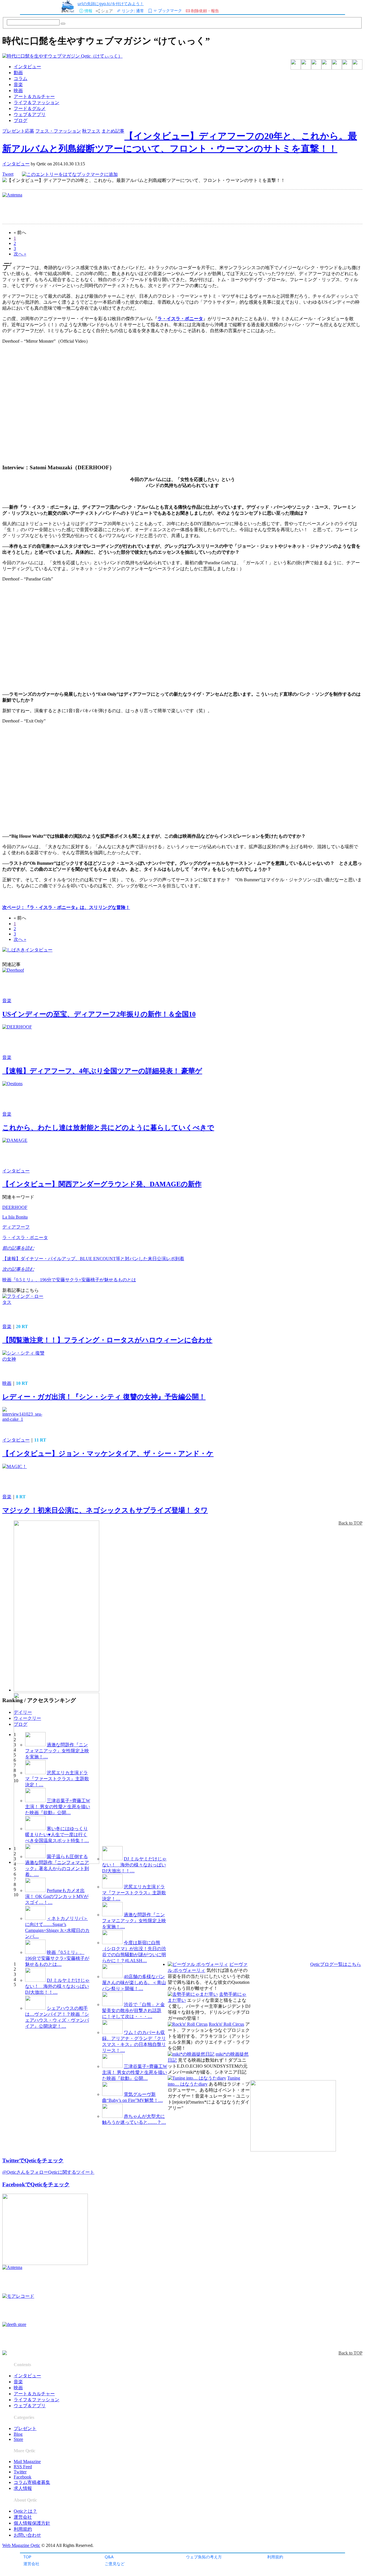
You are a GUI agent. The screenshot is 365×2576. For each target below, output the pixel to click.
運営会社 (31, 2564)
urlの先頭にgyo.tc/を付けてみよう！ (111, 4)
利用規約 (275, 2557)
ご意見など (115, 2564)
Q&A (109, 2557)
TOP (27, 2557)
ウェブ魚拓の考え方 (204, 2557)
